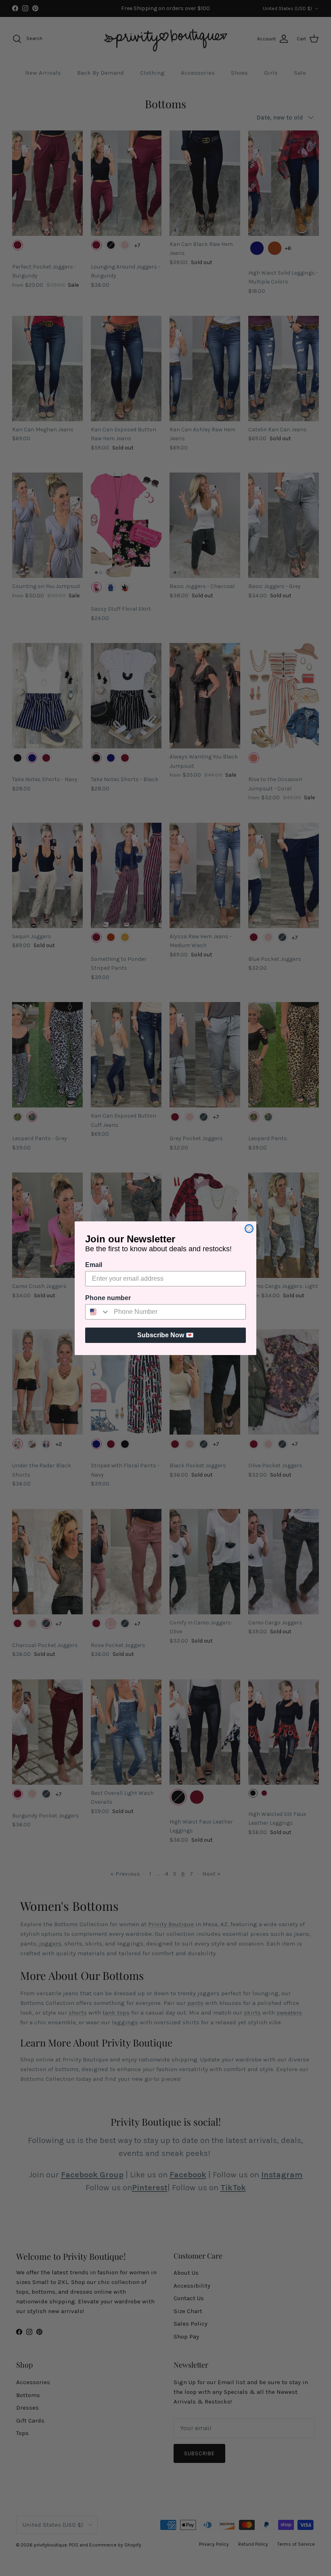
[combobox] (98, 1312)
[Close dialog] (249, 1229)
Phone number (108, 1298)
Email (94, 1265)
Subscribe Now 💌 (165, 1335)
